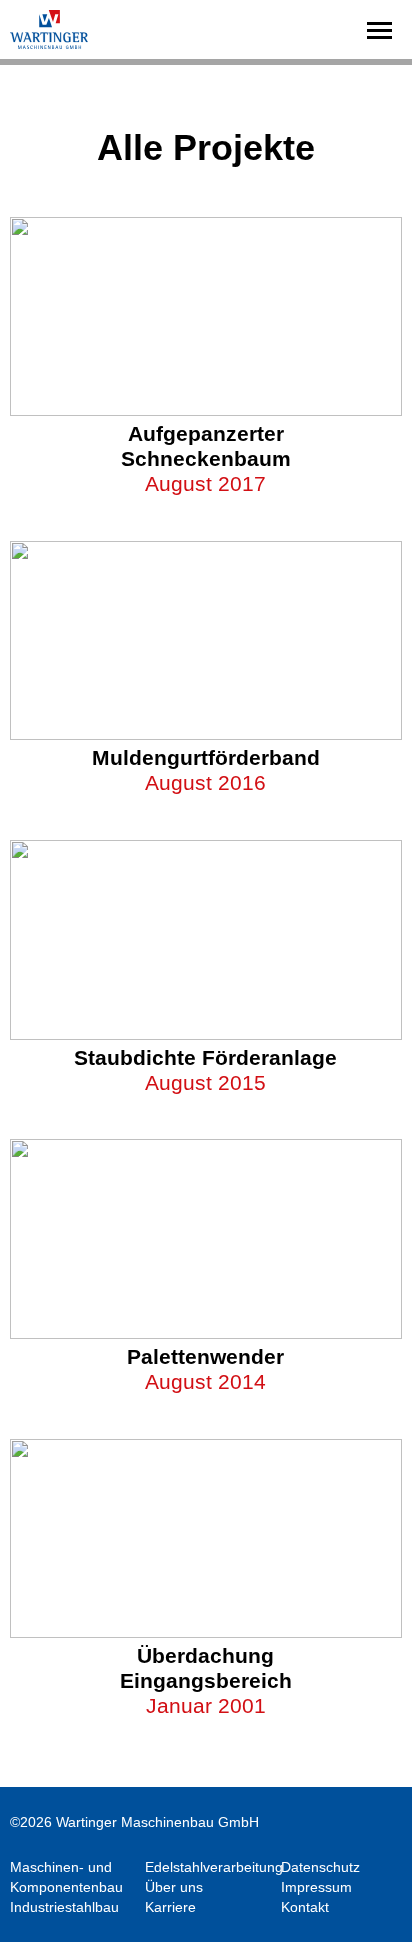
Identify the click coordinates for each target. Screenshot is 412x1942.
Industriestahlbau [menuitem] (64, 1907)
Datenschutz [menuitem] (320, 1867)
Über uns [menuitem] (174, 1887)
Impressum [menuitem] (316, 1887)
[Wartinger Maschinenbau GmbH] (50, 29)
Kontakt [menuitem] (305, 1907)
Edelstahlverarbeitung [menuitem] (214, 1867)
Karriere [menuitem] (170, 1907)
